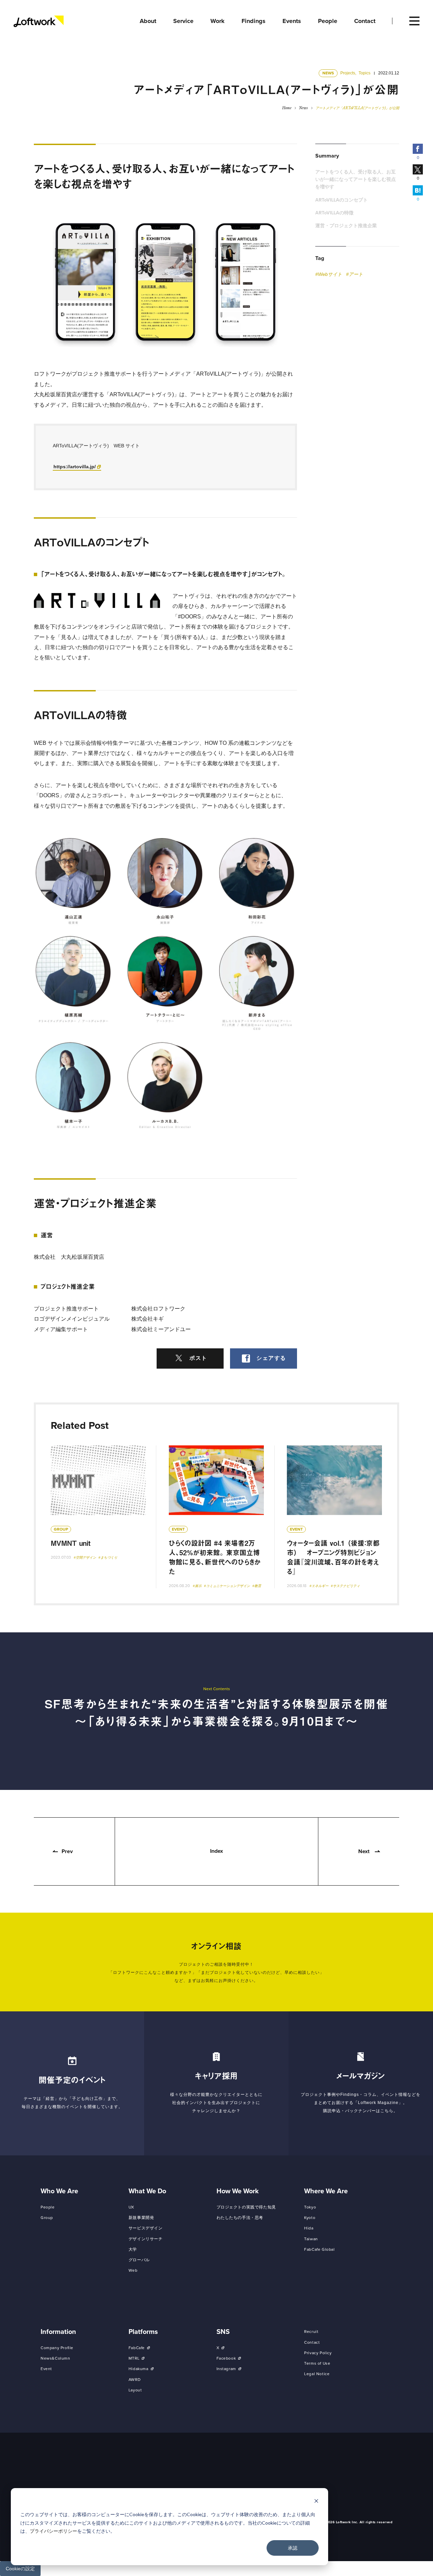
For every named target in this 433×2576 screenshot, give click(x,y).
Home (287, 108)
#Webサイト (329, 274)
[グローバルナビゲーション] (414, 21)
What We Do (147, 2191)
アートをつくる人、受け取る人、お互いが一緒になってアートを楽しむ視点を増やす (356, 180)
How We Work (238, 2191)
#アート (355, 274)
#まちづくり (108, 1557)
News (303, 108)
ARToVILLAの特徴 (334, 213)
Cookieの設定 (20, 2569)
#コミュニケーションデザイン (227, 1586)
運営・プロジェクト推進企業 (346, 226)
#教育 (257, 1586)
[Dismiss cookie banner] (316, 2502)
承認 (293, 2548)
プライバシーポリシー (53, 2531)
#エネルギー (319, 1586)
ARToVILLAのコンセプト (341, 200)
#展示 (197, 1586)
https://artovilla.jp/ (75, 467)
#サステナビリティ (345, 1586)
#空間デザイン (85, 1557)
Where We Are (326, 2191)
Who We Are (59, 2191)
